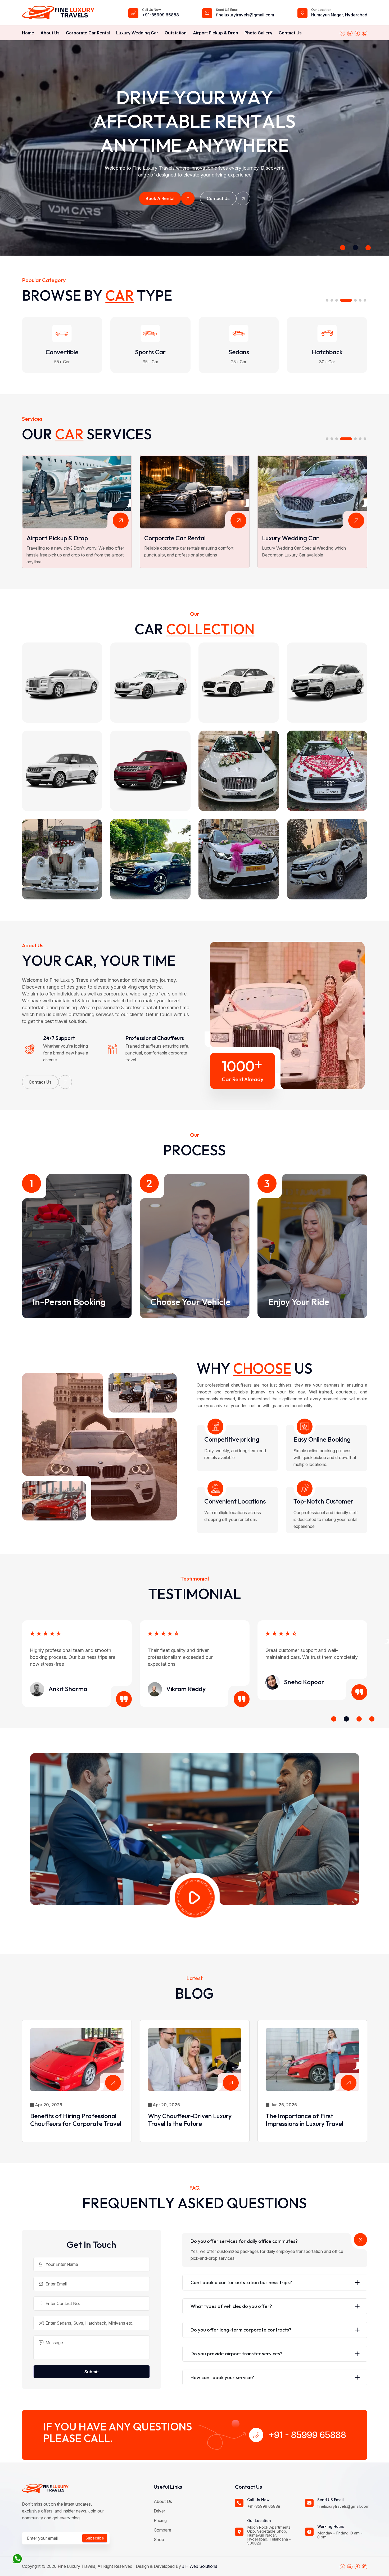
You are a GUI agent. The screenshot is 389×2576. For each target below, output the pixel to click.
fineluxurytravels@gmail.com (245, 15)
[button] (343, 248)
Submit (92, 2372)
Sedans (62, 352)
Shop (159, 2539)
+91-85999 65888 (160, 15)
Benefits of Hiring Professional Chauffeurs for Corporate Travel (76, 2120)
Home (28, 33)
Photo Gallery (258, 33)
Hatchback (150, 352)
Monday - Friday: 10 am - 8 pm (340, 2535)
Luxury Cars (327, 352)
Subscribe (95, 2538)
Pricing (160, 2520)
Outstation (176, 33)
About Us (50, 33)
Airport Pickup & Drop (216, 33)
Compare (162, 2530)
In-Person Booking (69, 1302)
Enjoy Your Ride (299, 1302)
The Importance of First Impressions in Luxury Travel (304, 2120)
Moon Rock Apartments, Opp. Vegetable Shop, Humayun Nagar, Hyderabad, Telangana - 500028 (269, 2535)
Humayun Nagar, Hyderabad (339, 15)
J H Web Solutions (200, 2566)
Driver (159, 2511)
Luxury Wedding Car (137, 33)
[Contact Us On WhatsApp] (17, 2558)
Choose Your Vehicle (190, 1302)
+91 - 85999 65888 (307, 2435)
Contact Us (290, 33)
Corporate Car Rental (88, 33)
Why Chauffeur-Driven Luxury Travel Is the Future (190, 2120)
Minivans (239, 352)
